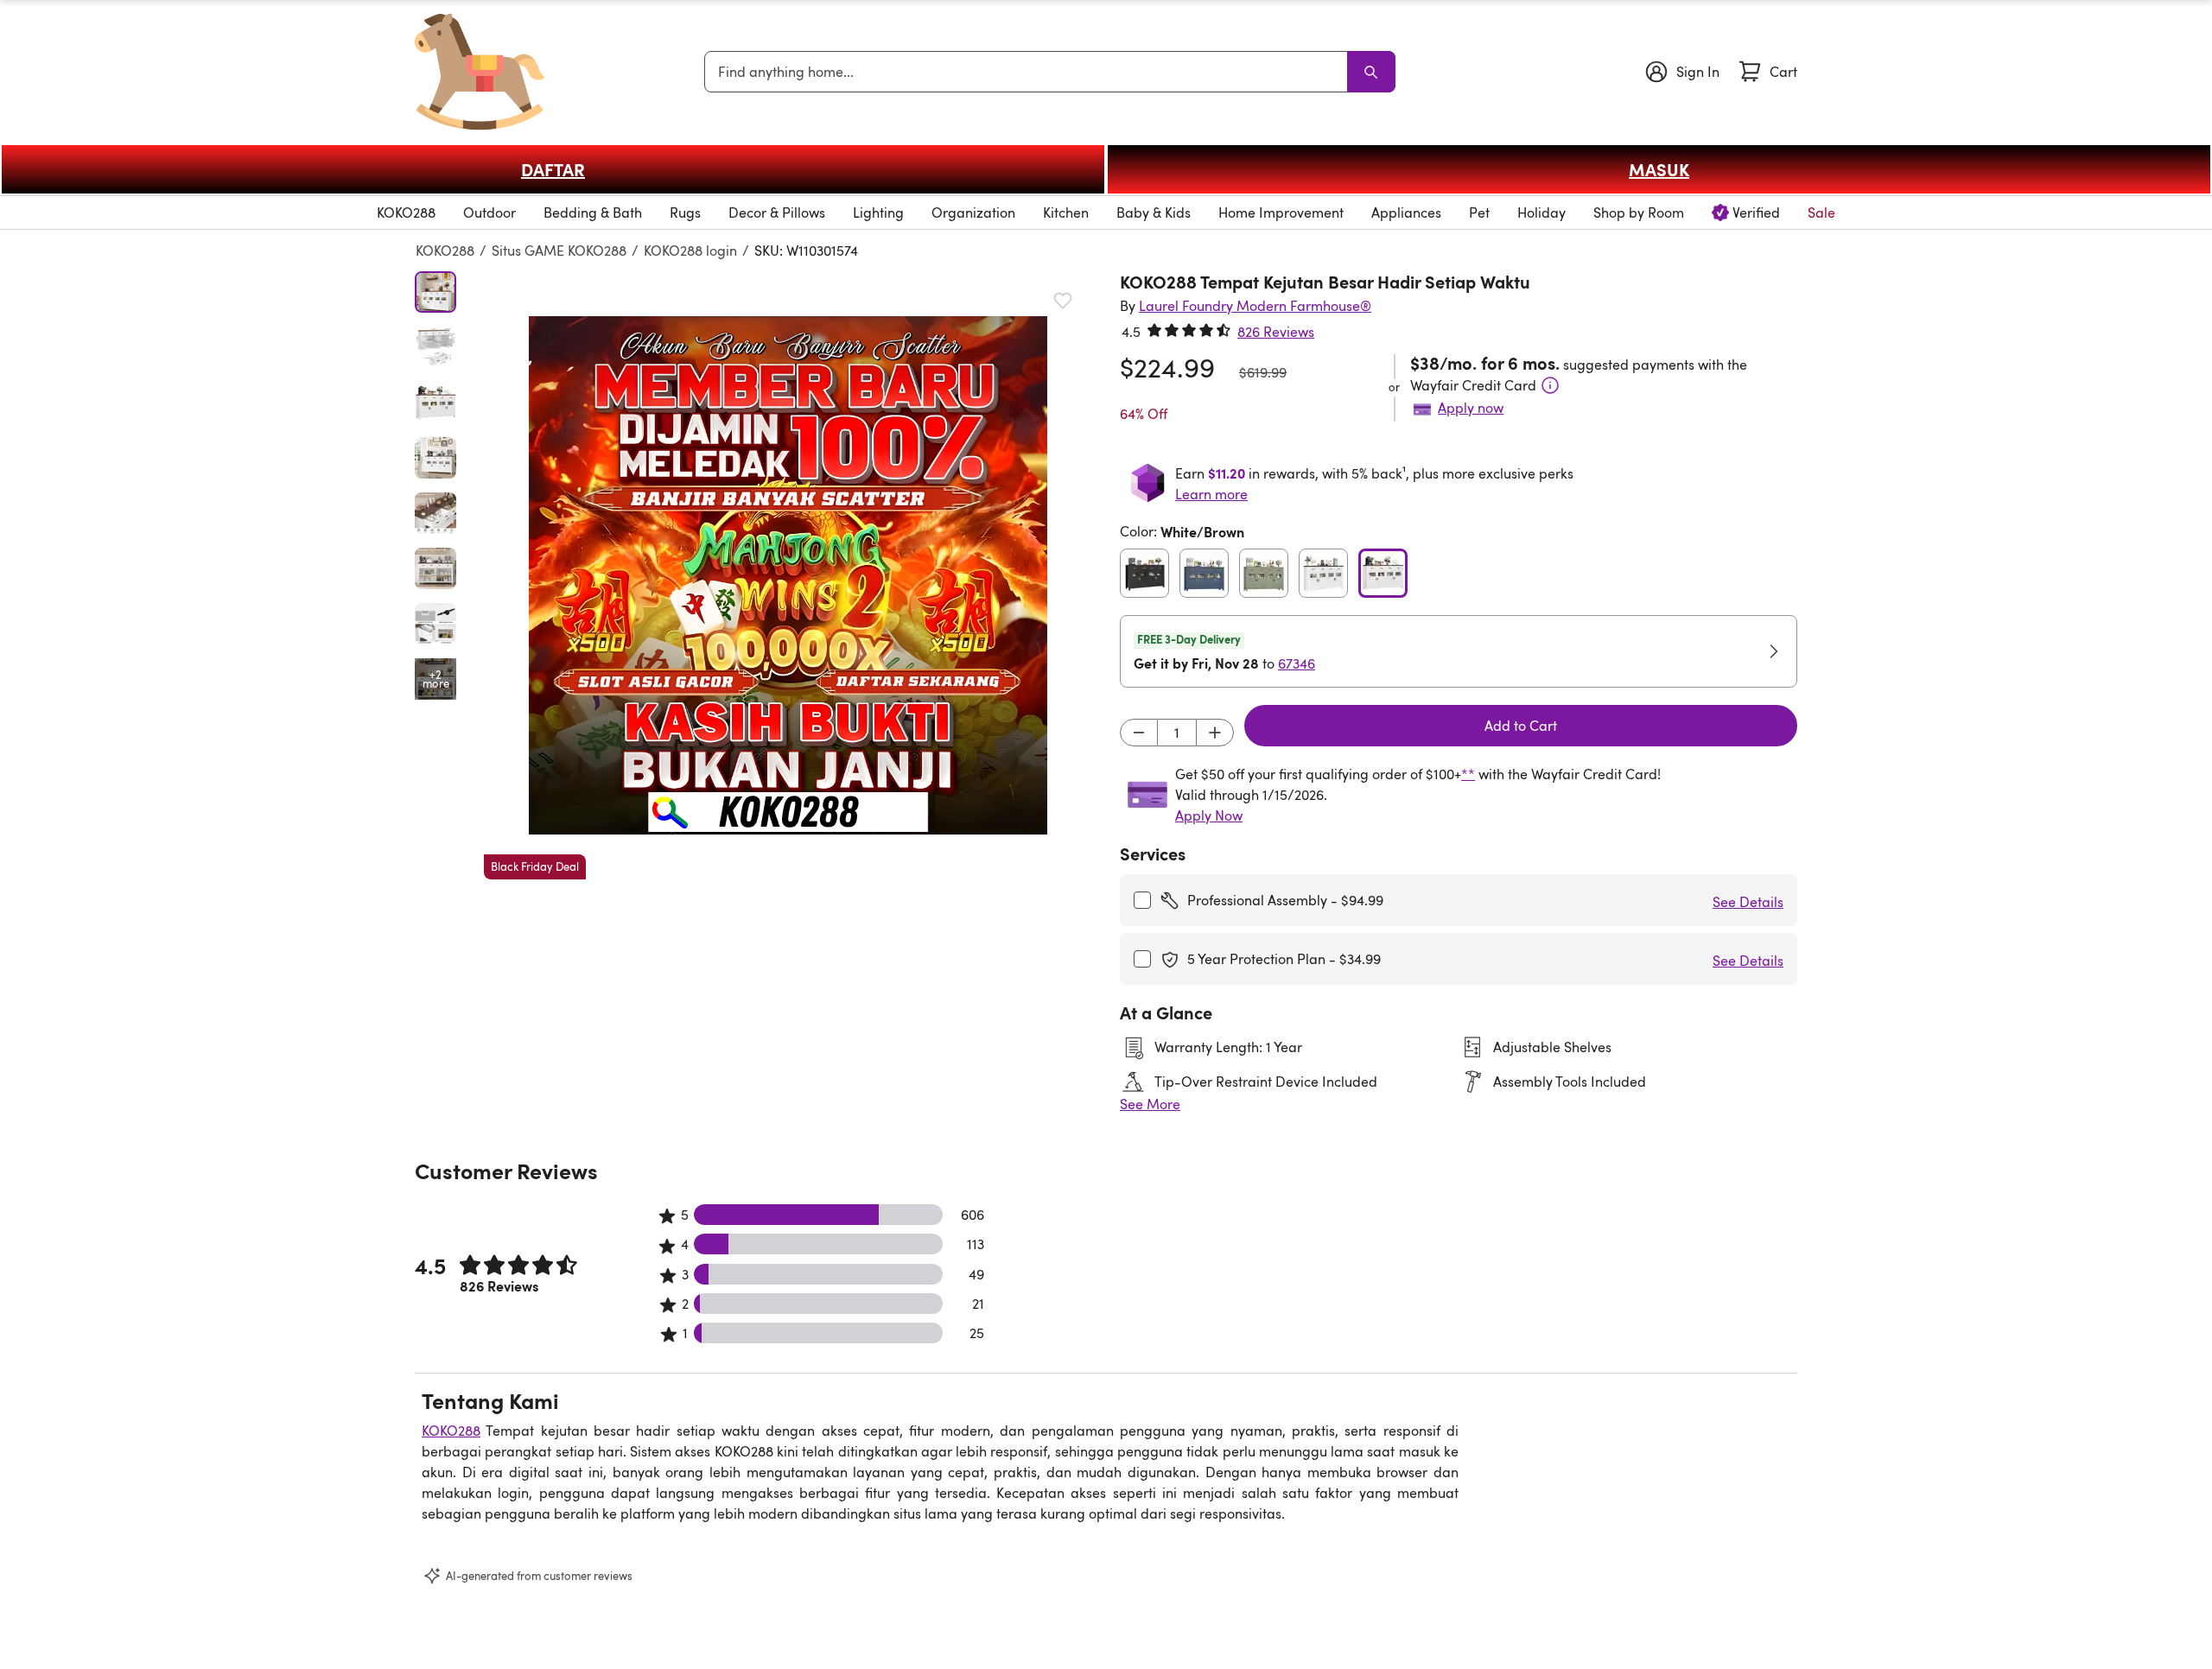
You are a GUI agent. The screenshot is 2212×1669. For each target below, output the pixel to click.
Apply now (1471, 408)
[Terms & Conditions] (1550, 385)
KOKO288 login (690, 251)
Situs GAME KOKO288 (559, 251)
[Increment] (1215, 733)
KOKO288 (445, 251)
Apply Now (1209, 815)
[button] (788, 575)
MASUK (1659, 169)
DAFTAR (553, 169)
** (1468, 774)
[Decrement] (1139, 733)
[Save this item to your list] (1063, 301)
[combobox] (1029, 72)
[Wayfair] (480, 72)
